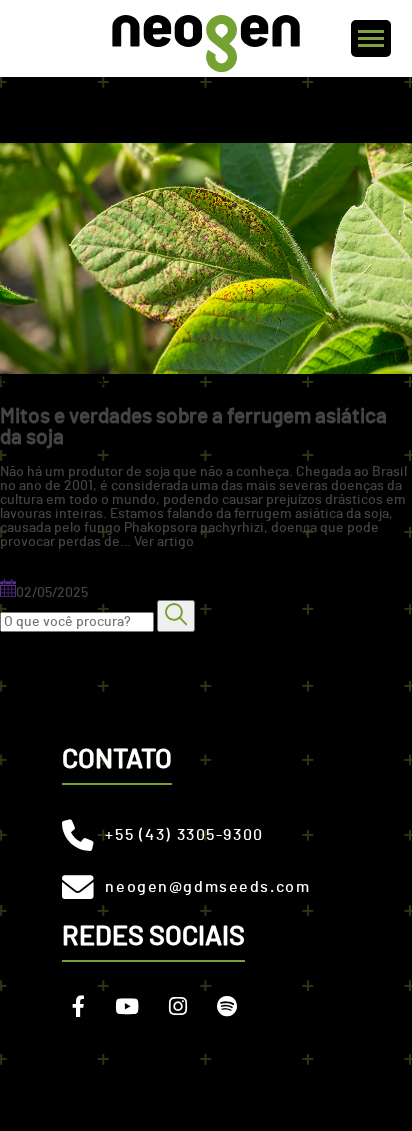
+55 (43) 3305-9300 (184, 835)
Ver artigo (164, 542)
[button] (176, 615)
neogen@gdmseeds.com (207, 887)
